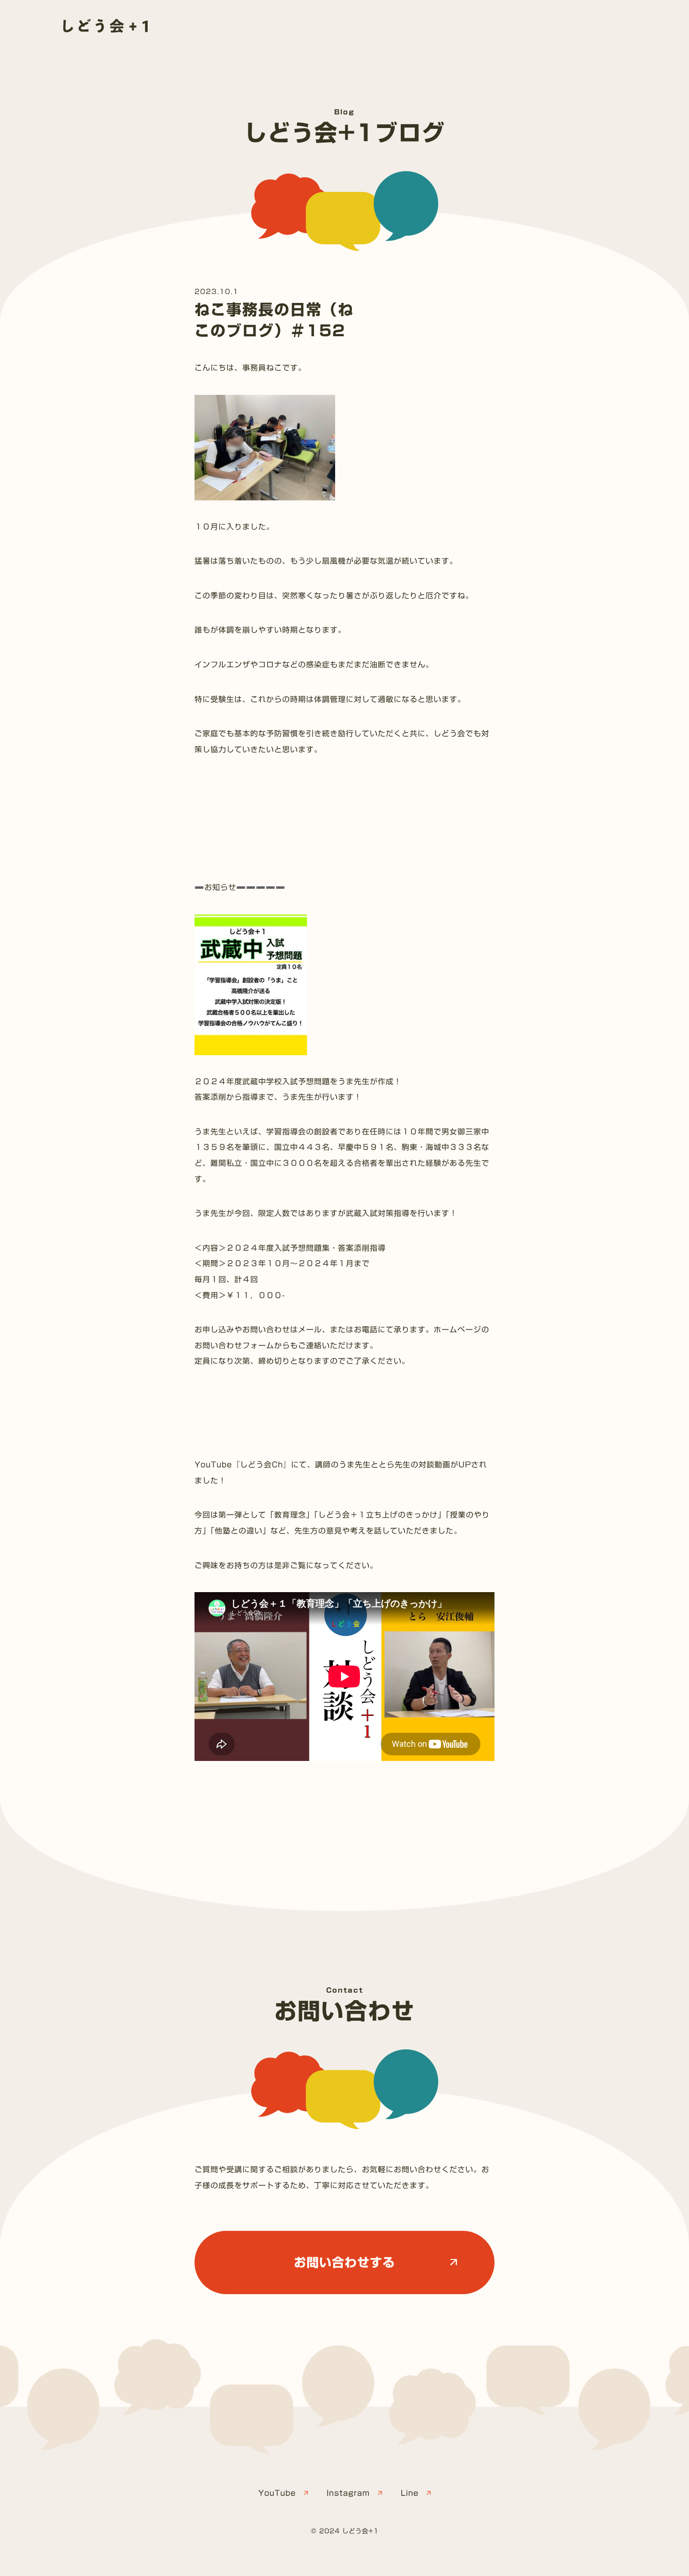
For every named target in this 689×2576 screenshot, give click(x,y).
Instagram (348, 2493)
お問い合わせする (344, 2262)
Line (410, 2493)
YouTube (277, 2493)
